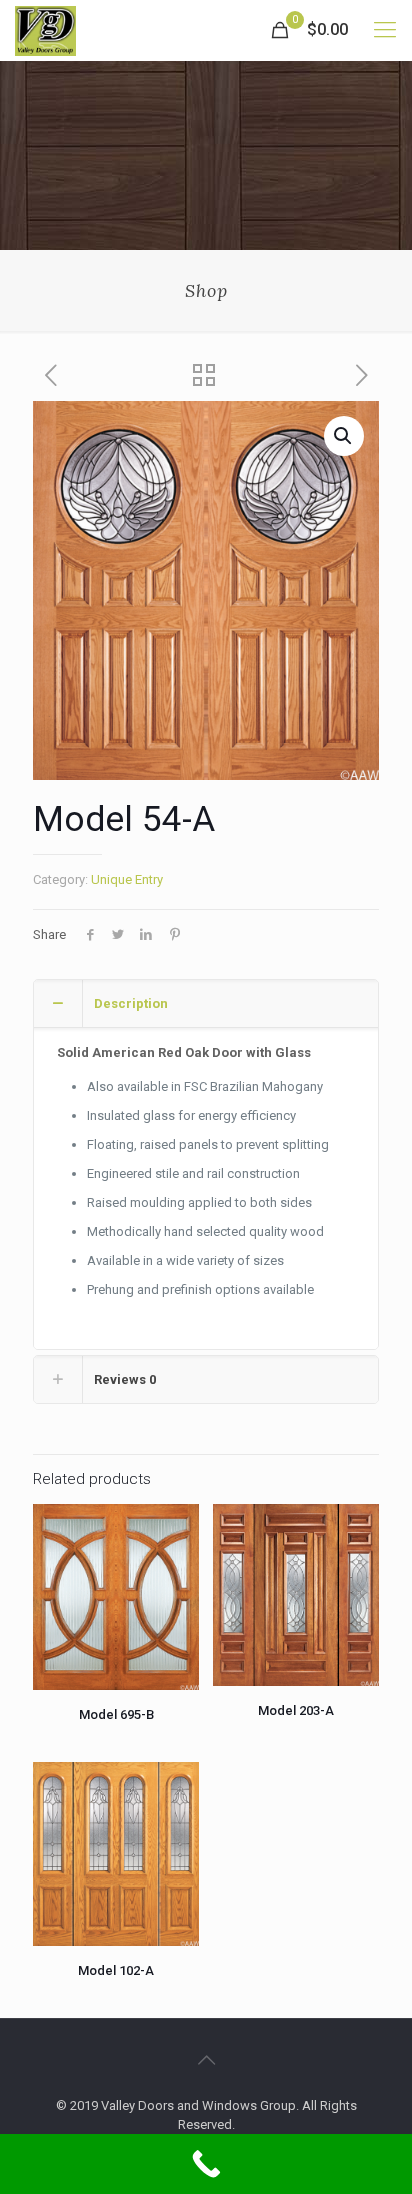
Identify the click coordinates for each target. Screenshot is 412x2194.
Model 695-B (116, 1714)
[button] (344, 436)
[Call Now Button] (206, 2164)
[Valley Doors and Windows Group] (45, 30)
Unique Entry (127, 879)
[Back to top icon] (206, 2060)
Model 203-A (296, 1710)
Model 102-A (116, 1970)
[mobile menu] (385, 30)
